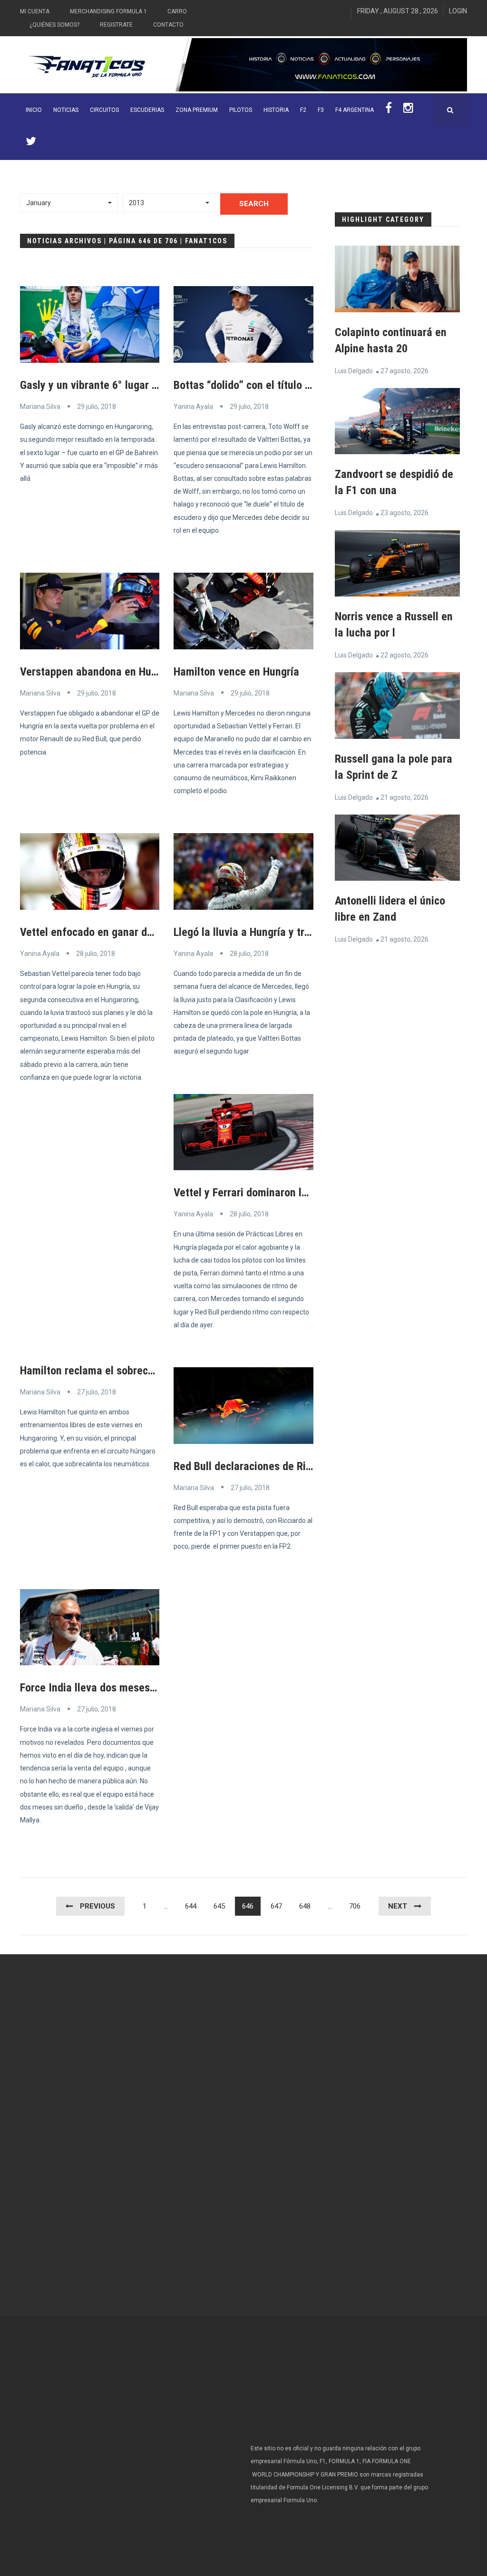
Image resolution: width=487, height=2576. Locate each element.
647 (276, 1906)
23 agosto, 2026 (404, 513)
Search (254, 204)
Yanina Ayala (193, 407)
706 (355, 1906)
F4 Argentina (355, 110)
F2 (303, 110)
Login (458, 11)
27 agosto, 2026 (404, 371)
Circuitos (104, 110)
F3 (321, 110)
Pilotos (241, 110)
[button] (69, 203)
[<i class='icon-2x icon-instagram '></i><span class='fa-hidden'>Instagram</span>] (408, 110)
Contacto (168, 25)
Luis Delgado (354, 371)
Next (398, 1906)
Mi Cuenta (35, 11)
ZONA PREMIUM (197, 110)
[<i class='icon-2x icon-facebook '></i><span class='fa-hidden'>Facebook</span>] (389, 110)
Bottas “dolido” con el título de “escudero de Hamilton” (301, 385)
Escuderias (147, 110)
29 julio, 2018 (97, 407)
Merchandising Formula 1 (108, 11)
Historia (276, 110)
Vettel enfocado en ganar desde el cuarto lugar (130, 932)
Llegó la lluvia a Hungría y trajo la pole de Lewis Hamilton (307, 932)
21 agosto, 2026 (404, 797)
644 (191, 1906)
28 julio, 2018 (96, 954)
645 (219, 1906)
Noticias (66, 110)
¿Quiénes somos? (54, 25)
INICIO (34, 110)
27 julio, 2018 (97, 1392)
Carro (177, 11)
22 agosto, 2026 (404, 655)
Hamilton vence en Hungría (236, 672)
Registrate (116, 25)
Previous (97, 1906)
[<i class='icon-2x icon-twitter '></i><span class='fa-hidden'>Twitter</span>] (31, 143)
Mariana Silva (40, 407)
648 (305, 1906)
